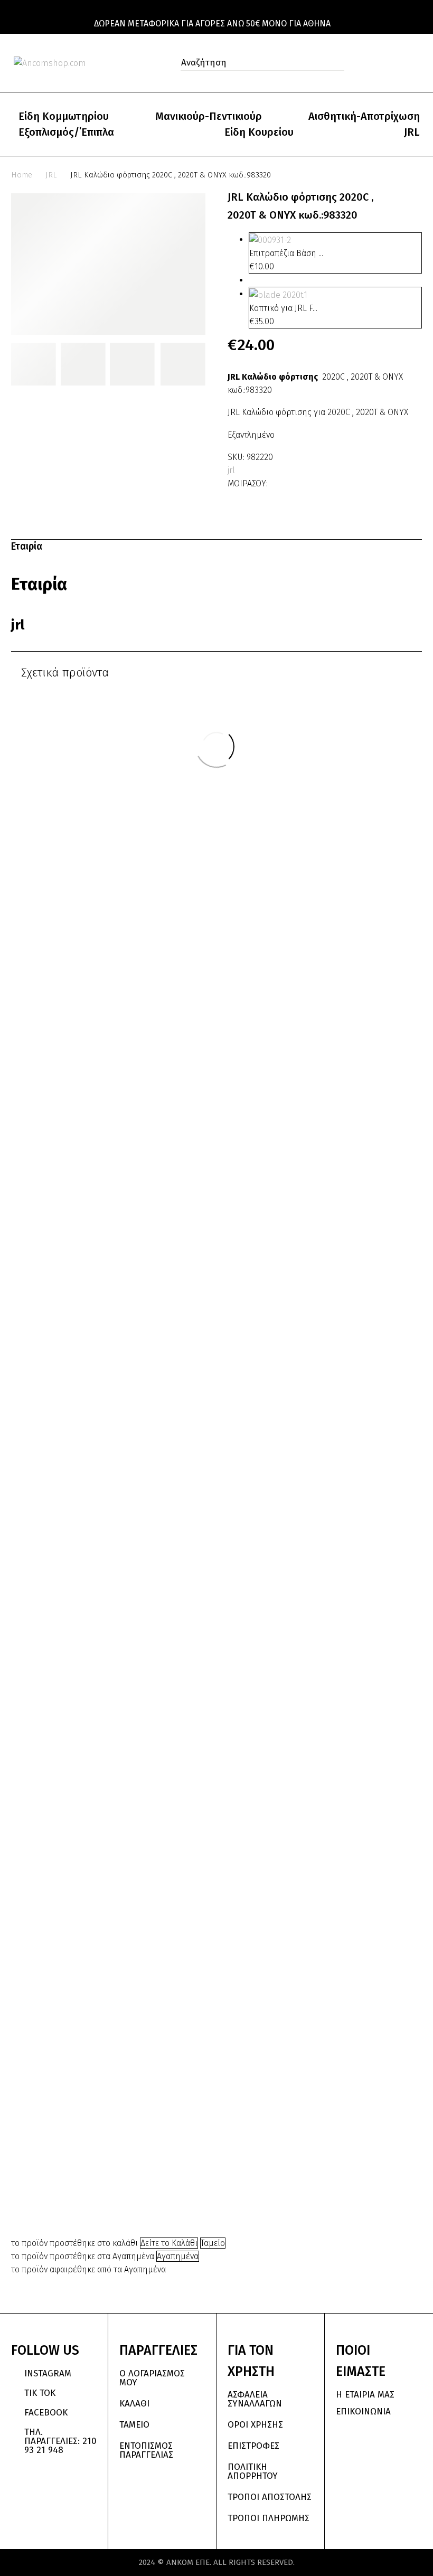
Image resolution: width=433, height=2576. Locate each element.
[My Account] (372, 63)
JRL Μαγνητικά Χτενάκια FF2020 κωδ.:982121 (216, 2187)
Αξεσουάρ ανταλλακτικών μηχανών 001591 (346, 1501)
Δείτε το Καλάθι (169, 2243)
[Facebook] (277, 481)
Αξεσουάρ (179, 2150)
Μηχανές (87, 1258)
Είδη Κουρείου (259, 132)
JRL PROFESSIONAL (204, 1303)
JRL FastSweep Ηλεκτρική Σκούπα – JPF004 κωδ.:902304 (216, 1347)
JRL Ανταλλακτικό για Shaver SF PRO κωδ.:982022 (87, 2175)
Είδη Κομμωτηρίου (64, 116)
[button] (333, 63)
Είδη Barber (226, 2157)
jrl (231, 470)
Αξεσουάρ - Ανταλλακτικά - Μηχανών (86, 1252)
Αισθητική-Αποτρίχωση (364, 116)
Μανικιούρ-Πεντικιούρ (209, 116)
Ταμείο (213, 2243)
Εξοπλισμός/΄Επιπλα (66, 132)
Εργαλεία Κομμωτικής (346, 1477)
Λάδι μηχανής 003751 (87, 1268)
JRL (412, 132)
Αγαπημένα (178, 2256)
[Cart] (417, 63)
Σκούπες (216, 1322)
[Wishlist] (395, 63)
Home (22, 175)
